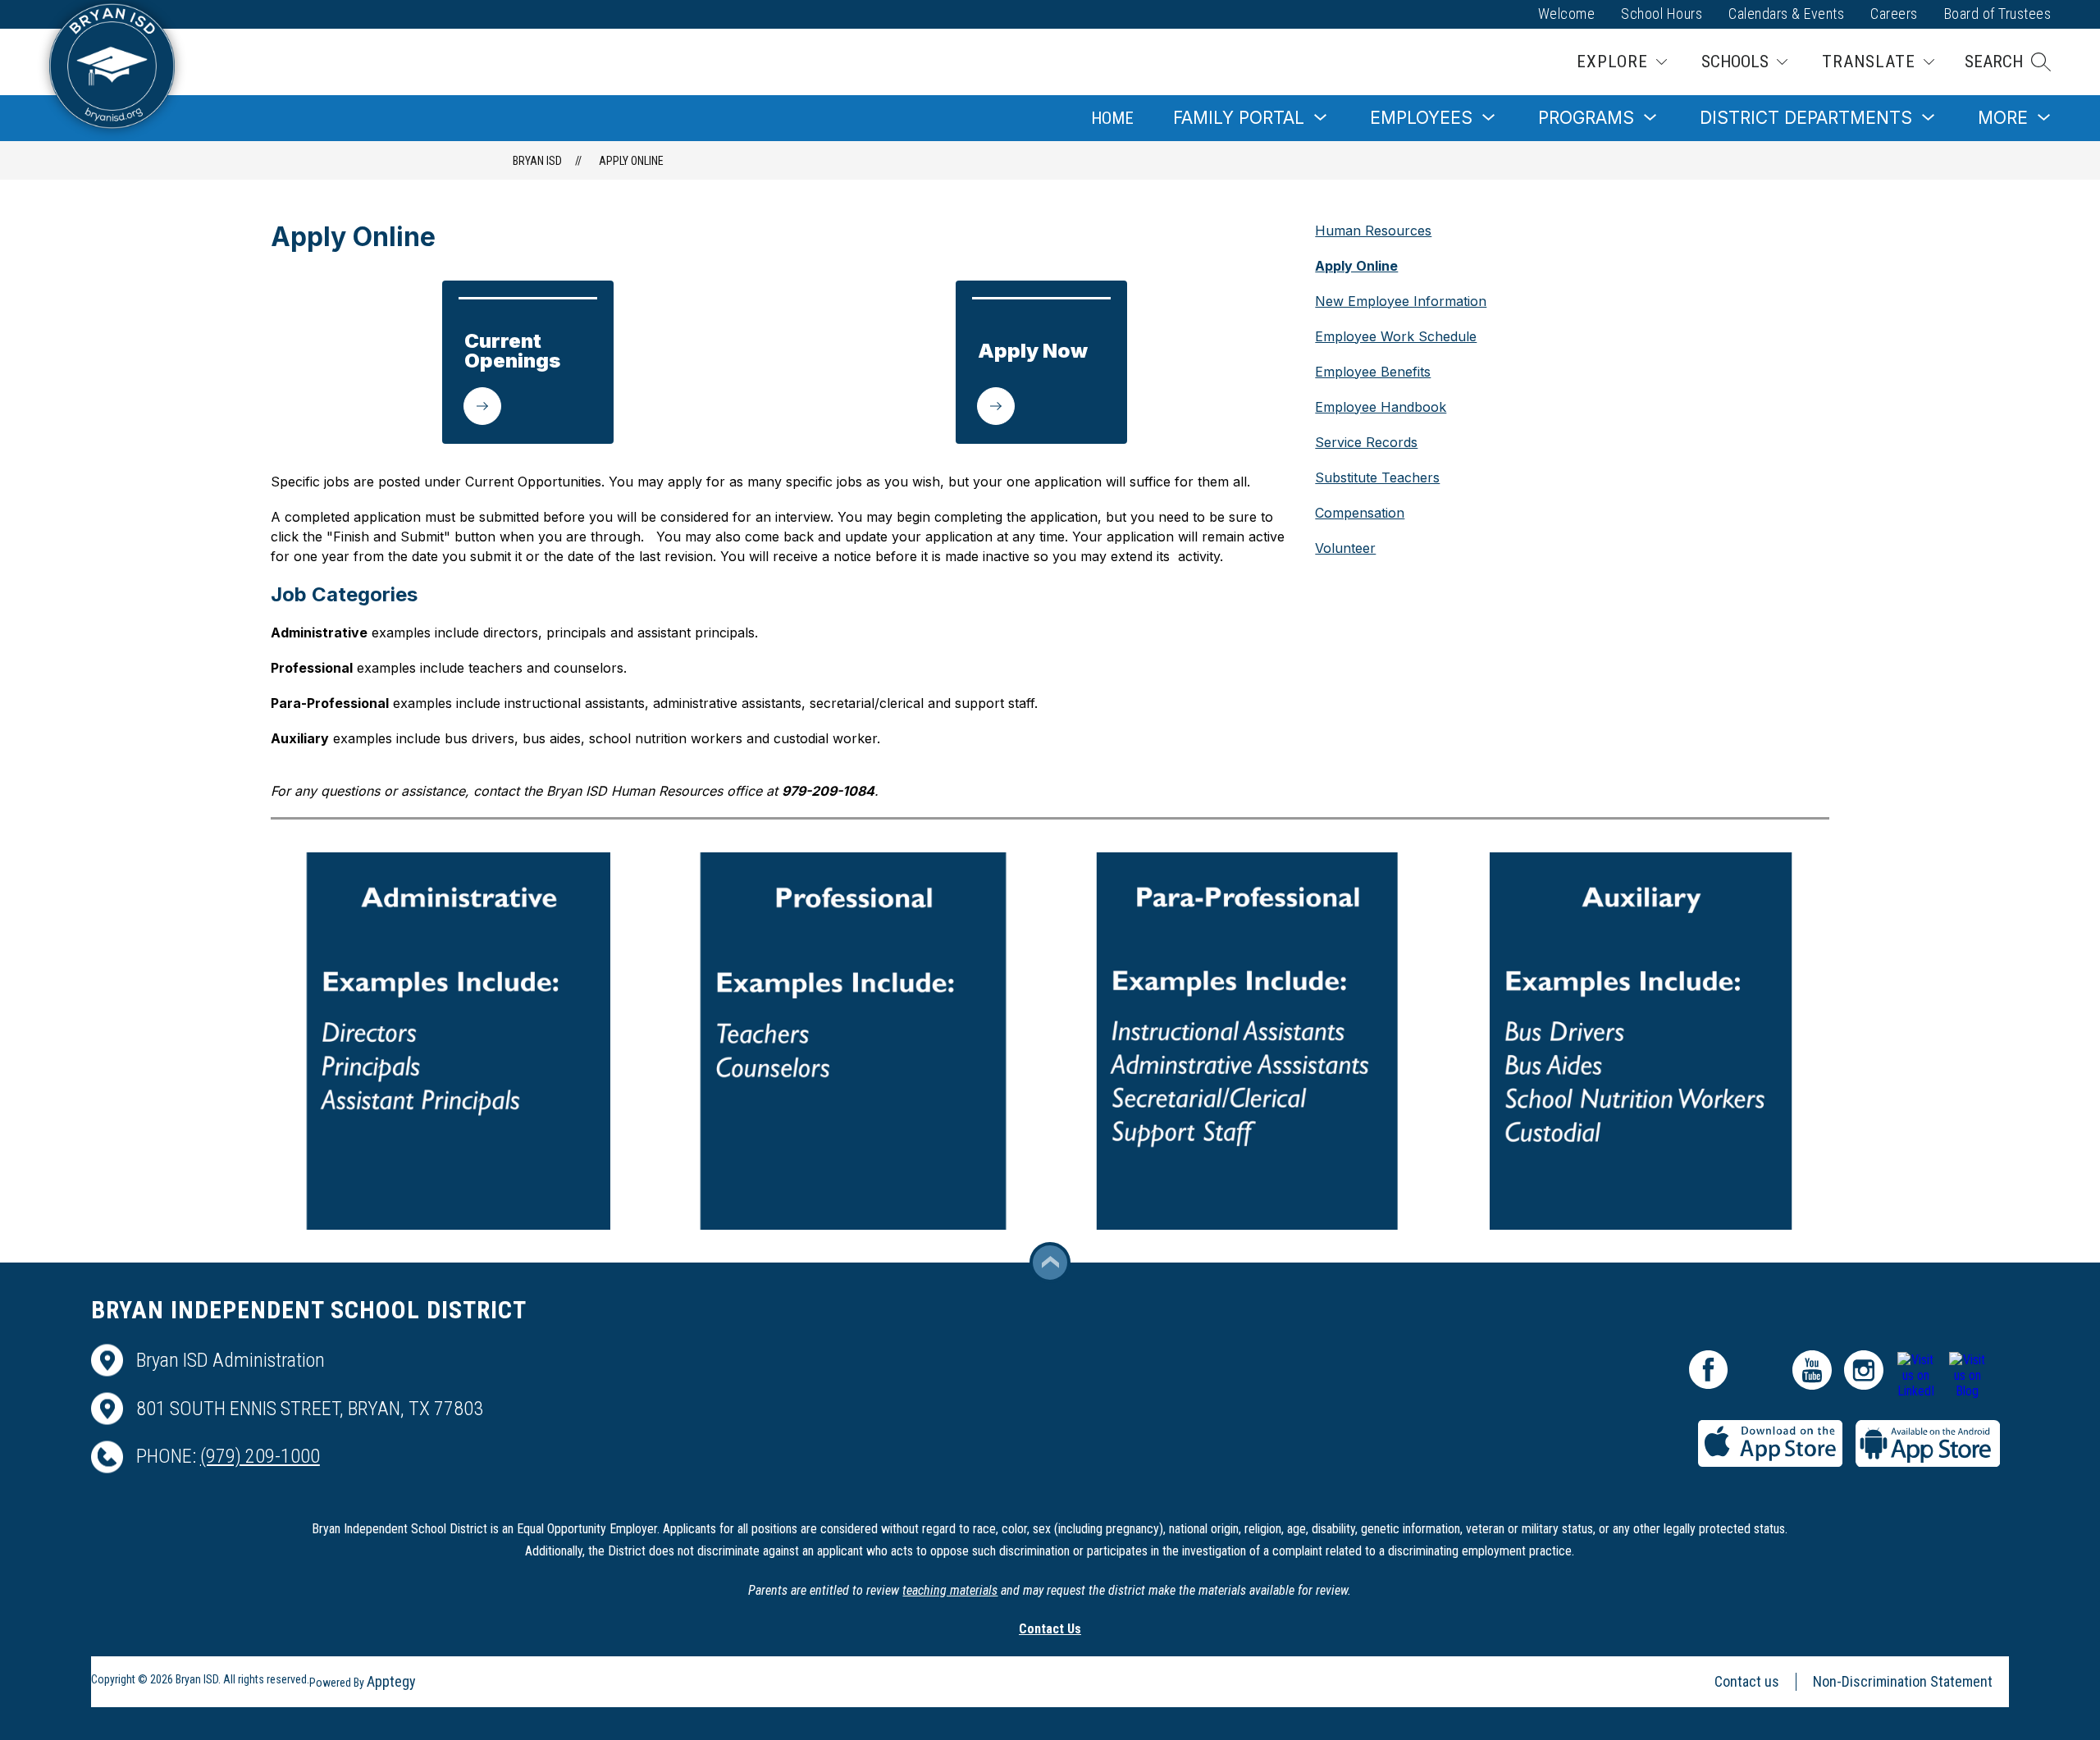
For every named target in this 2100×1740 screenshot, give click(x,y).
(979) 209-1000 (260, 1456)
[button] (2008, 62)
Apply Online (631, 161)
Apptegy (391, 1681)
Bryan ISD (537, 161)
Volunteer (1345, 548)
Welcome (1567, 14)
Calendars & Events (1786, 14)
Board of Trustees (1998, 14)
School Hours (1662, 14)
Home (1112, 118)
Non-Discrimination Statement (1903, 1681)
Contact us (1747, 1681)
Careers (1894, 14)
